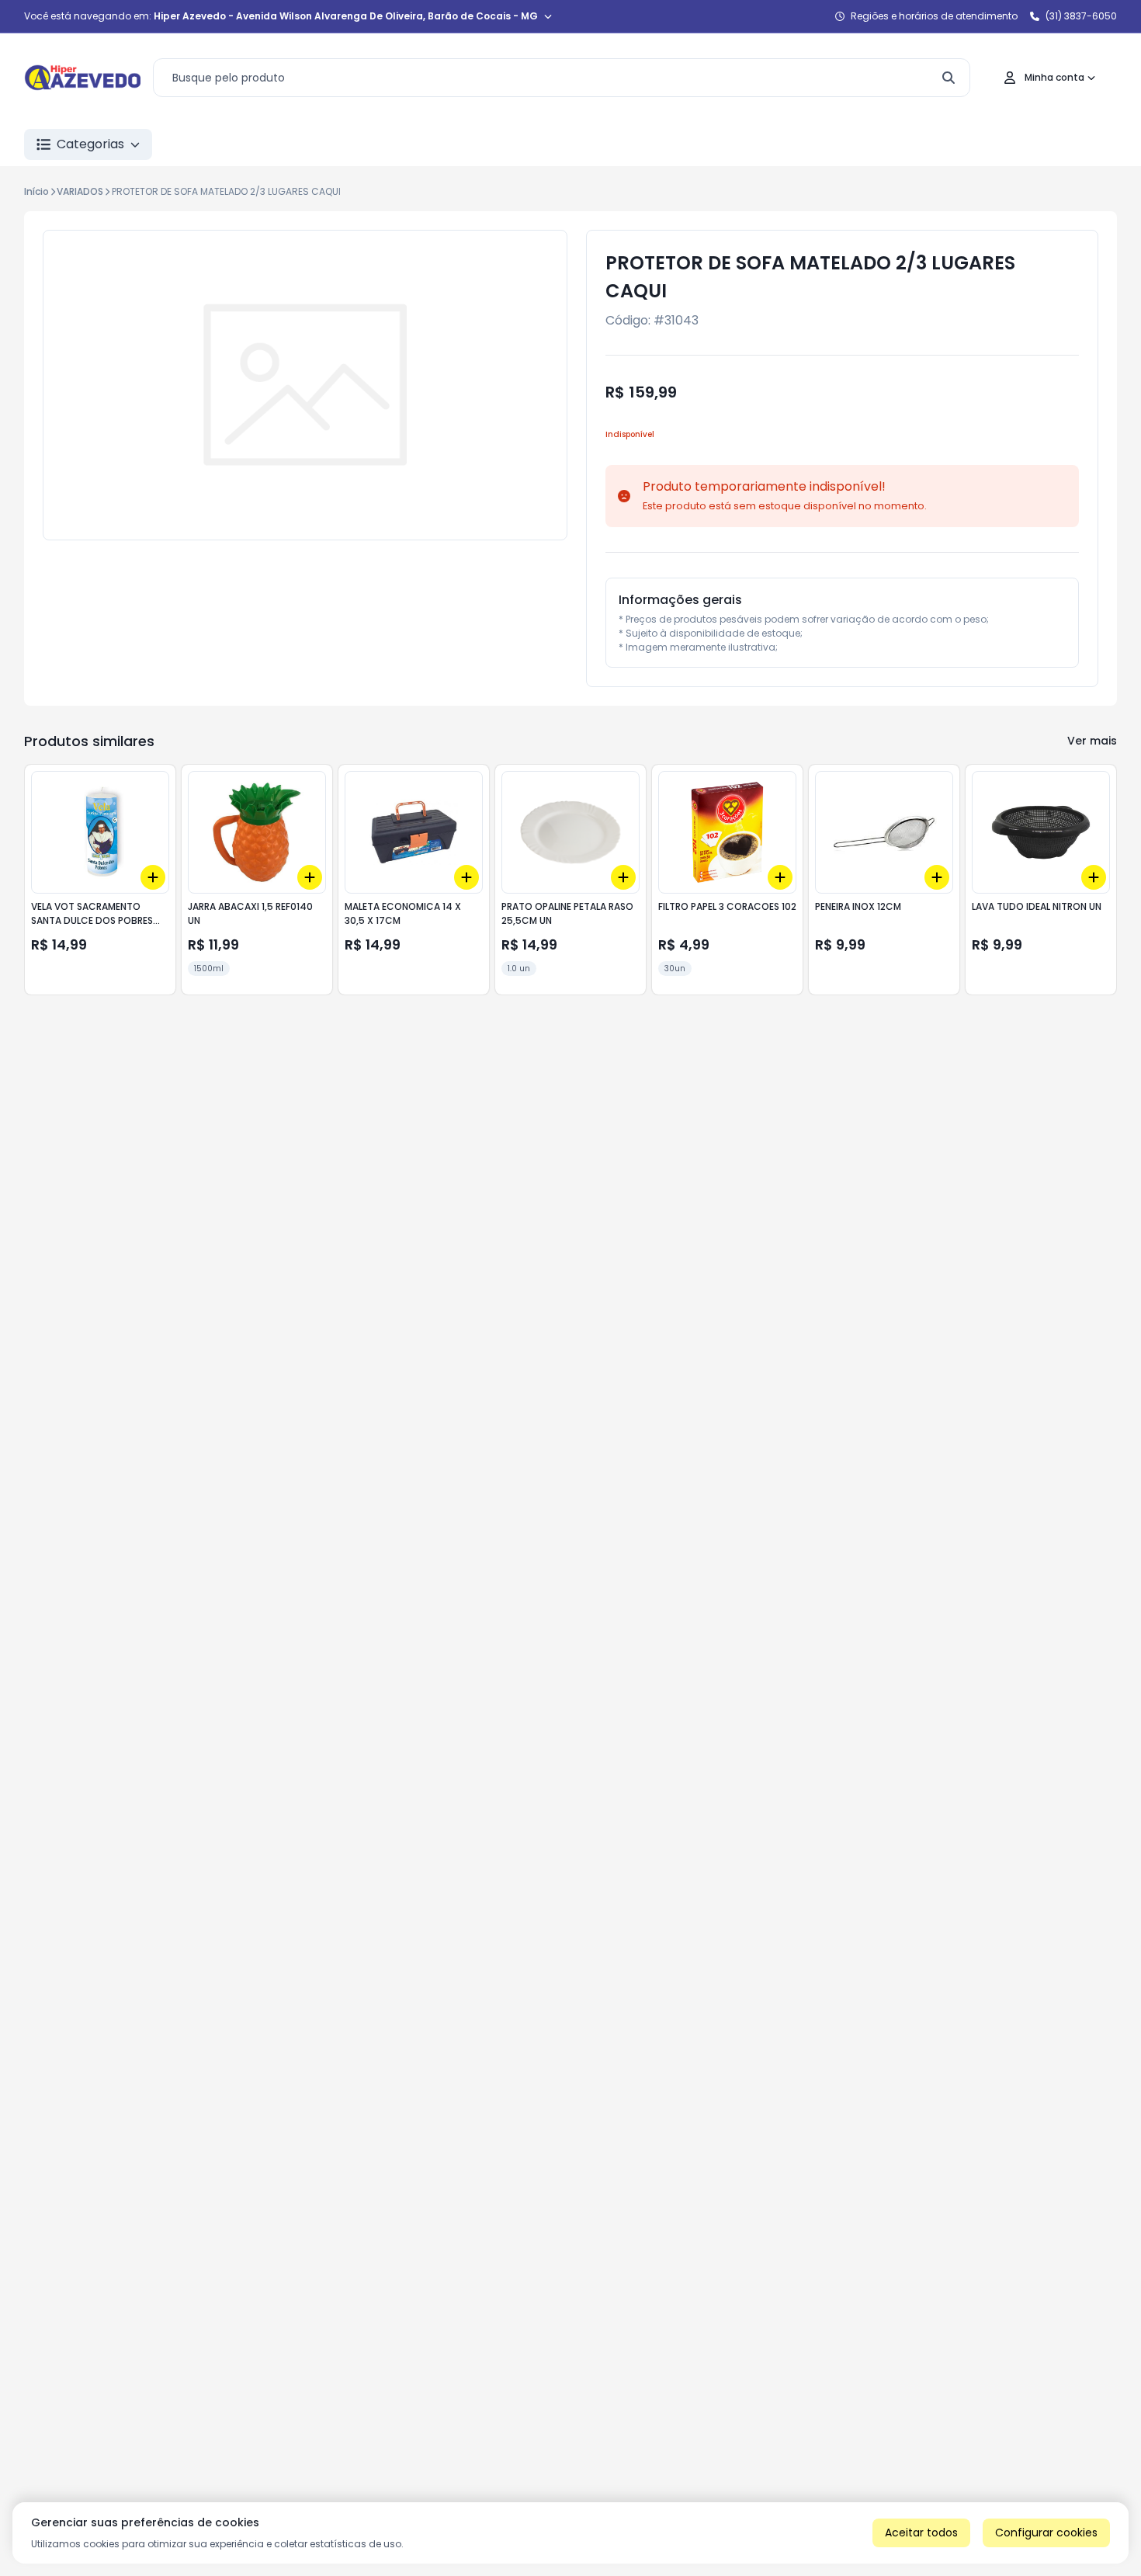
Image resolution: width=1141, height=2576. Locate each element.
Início (36, 191)
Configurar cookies (1046, 2533)
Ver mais (1092, 741)
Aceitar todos (921, 2533)
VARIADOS (80, 191)
